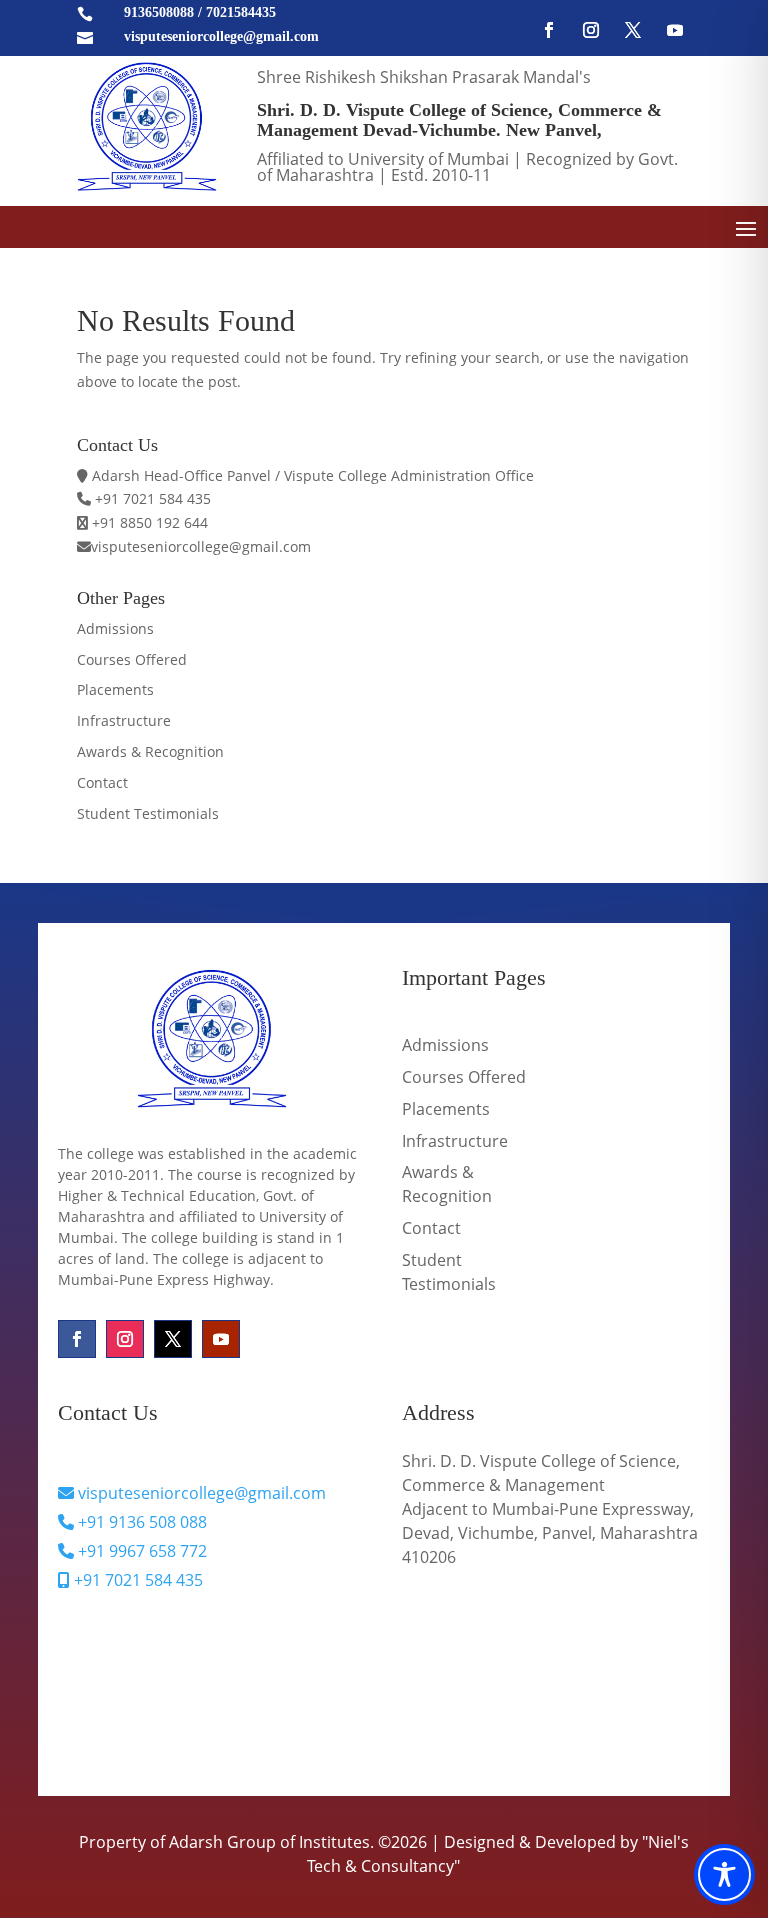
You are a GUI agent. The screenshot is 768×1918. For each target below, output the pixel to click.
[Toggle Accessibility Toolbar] (724, 1874)
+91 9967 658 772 (140, 1551)
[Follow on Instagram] (591, 30)
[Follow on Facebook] (549, 30)
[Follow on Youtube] (675, 30)
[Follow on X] (633, 30)
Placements (115, 689)
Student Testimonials (148, 813)
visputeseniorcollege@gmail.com (200, 1493)
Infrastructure (124, 720)
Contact (102, 782)
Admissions (115, 628)
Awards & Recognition (150, 751)
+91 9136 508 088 (140, 1522)
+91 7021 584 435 (136, 1580)
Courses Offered (132, 659)
